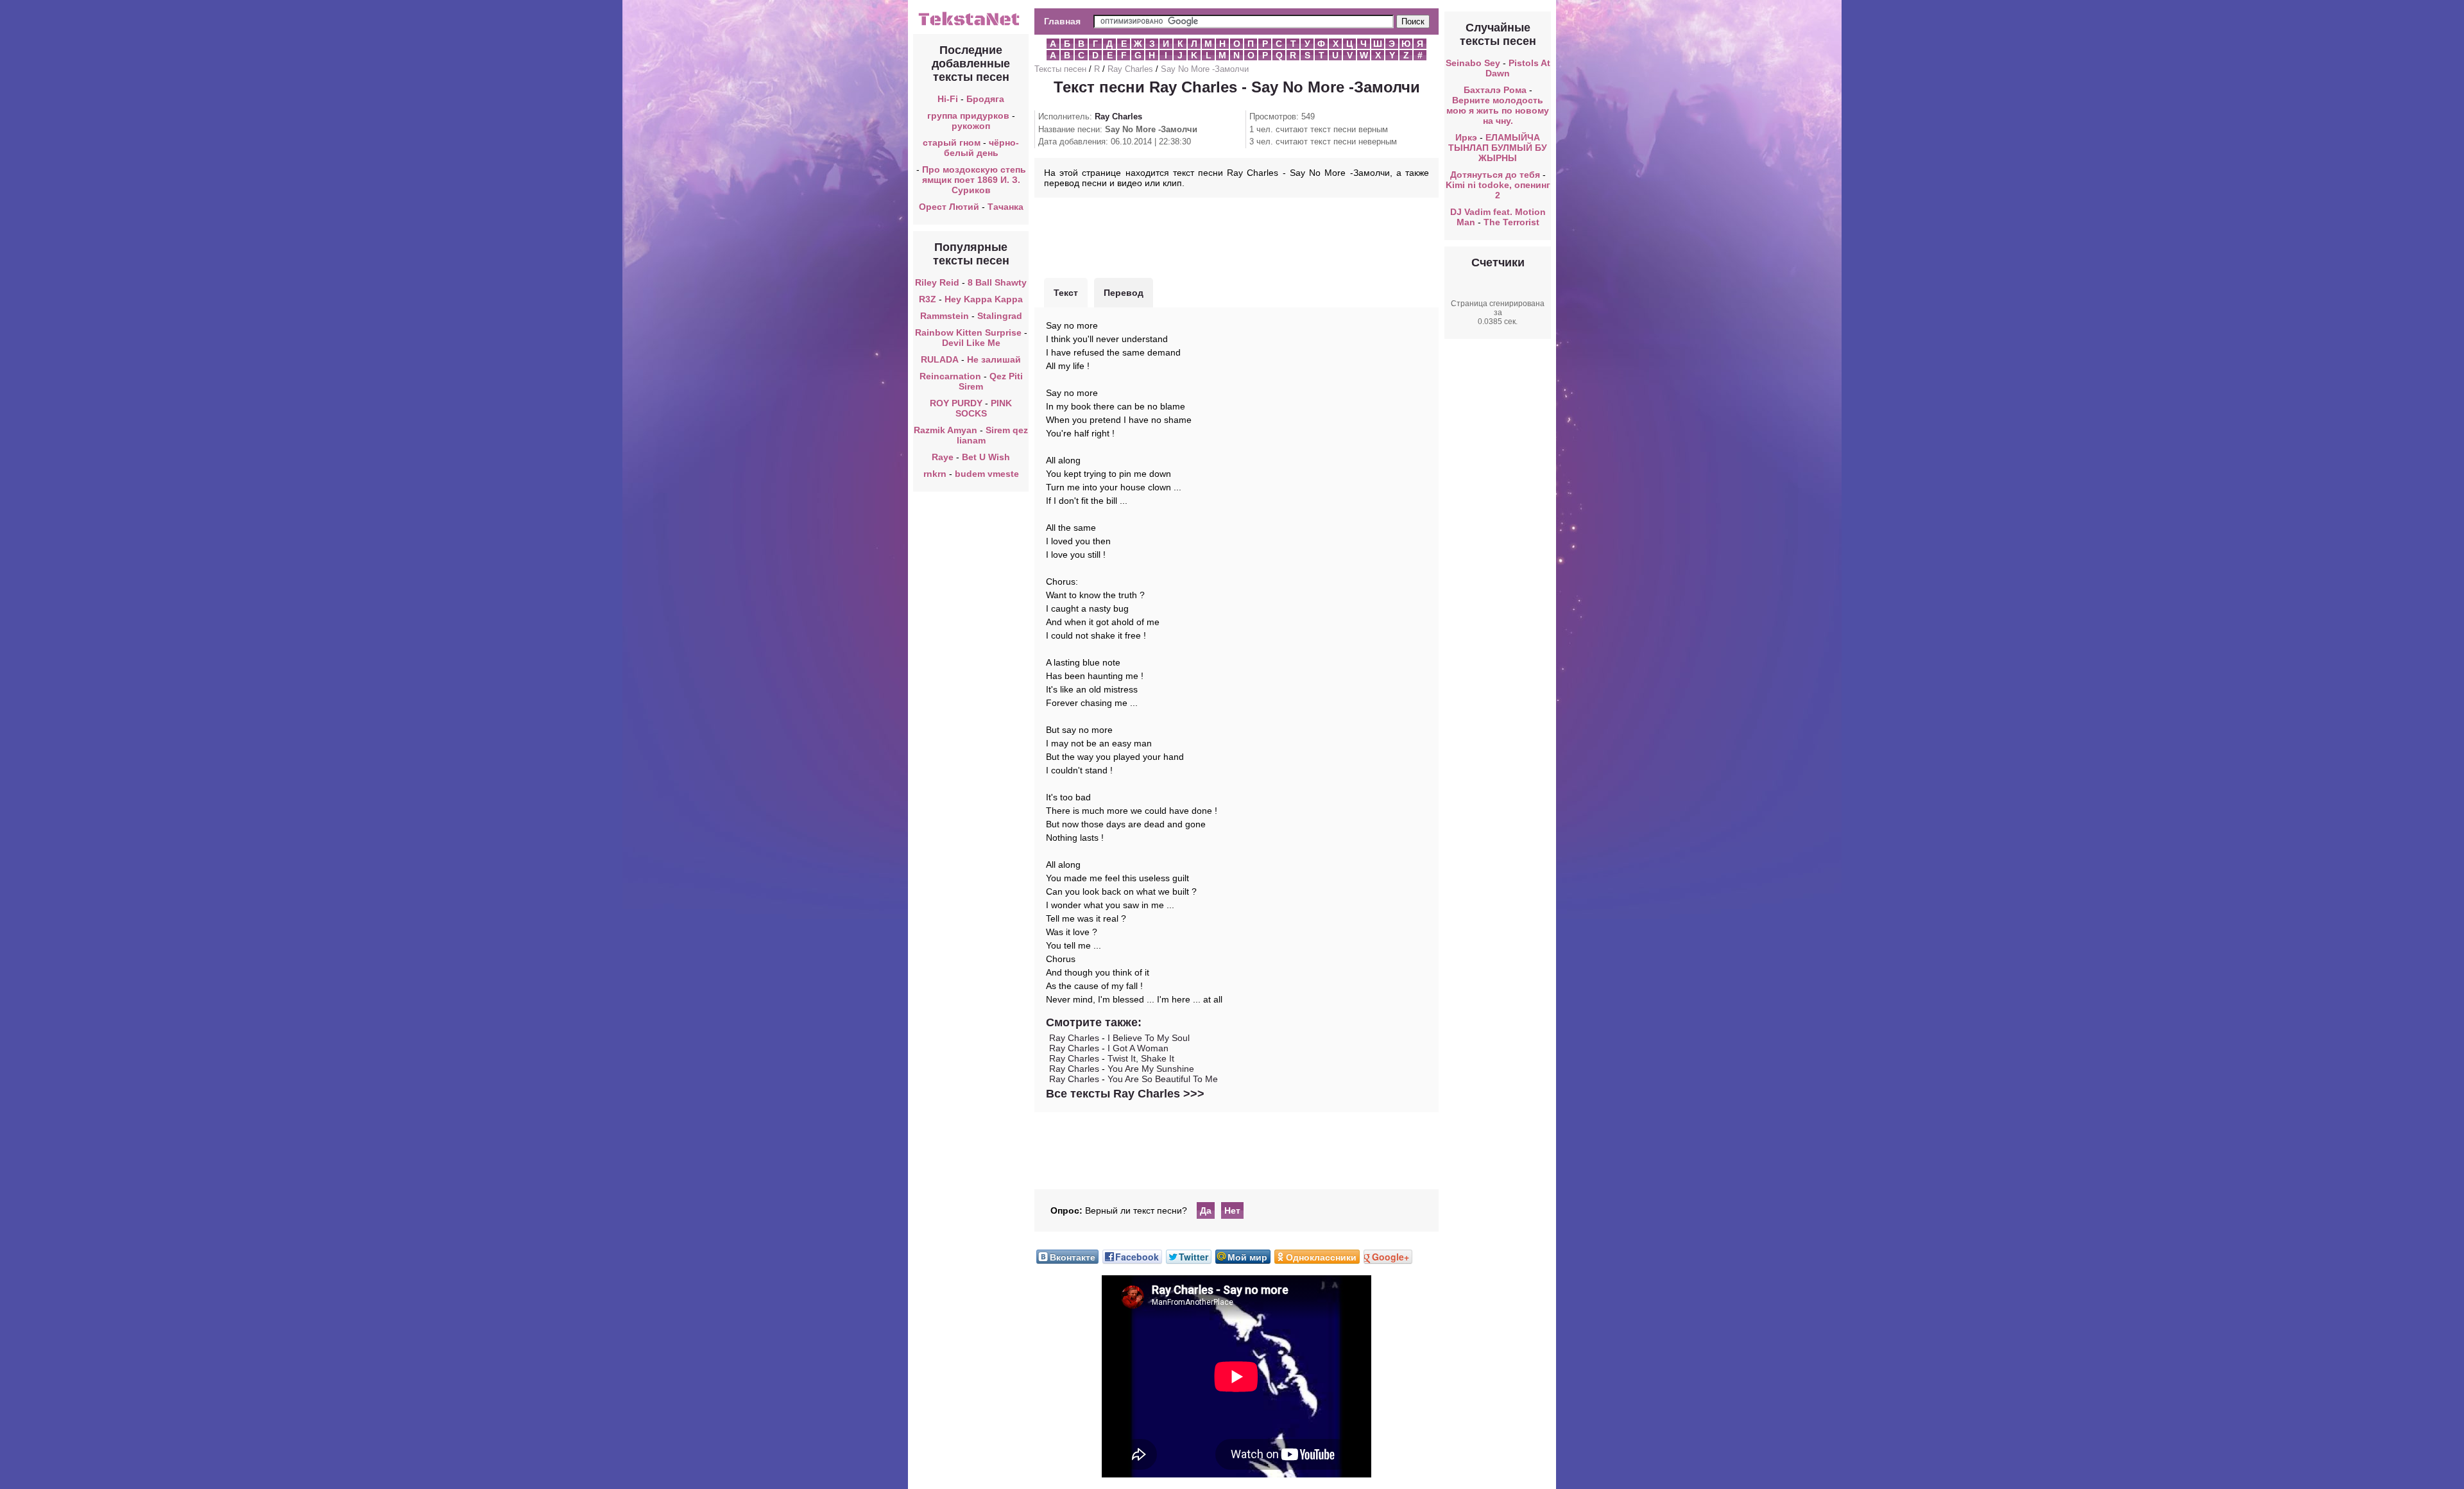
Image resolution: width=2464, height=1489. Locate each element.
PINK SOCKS (984, 408)
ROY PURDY (957, 403)
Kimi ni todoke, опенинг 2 (1498, 190)
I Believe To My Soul (1149, 1038)
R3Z (928, 299)
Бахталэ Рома (1495, 90)
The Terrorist (1511, 222)
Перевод (1124, 293)
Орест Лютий (949, 207)
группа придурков (968, 116)
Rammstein (945, 316)
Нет (1232, 1210)
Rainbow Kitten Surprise (968, 332)
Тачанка (1005, 207)
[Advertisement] (1236, 236)
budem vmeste (987, 474)
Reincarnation (950, 376)
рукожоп (971, 126)
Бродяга (985, 99)
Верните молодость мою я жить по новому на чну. (1498, 110)
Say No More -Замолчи (1205, 69)
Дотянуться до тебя (1495, 175)
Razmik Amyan (945, 430)
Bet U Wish (986, 457)
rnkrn (935, 474)
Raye (943, 457)
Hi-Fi (948, 99)
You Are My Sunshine (1151, 1069)
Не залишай (994, 359)
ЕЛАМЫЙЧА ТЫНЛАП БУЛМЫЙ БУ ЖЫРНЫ (1498, 148)
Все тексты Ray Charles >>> (1125, 1094)
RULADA (940, 359)
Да (1206, 1210)
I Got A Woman (1138, 1048)
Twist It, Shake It (1141, 1058)
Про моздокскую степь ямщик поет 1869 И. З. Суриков (974, 180)
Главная (1062, 21)
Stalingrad (1000, 316)
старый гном (952, 142)
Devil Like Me (971, 343)
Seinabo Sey (1473, 63)
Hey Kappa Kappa (984, 299)
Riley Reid (937, 282)
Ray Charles (1130, 69)
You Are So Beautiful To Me (1163, 1079)
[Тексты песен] (971, 24)
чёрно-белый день (982, 148)
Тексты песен (1060, 69)
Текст (1066, 293)
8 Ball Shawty (997, 282)
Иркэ (1466, 137)
